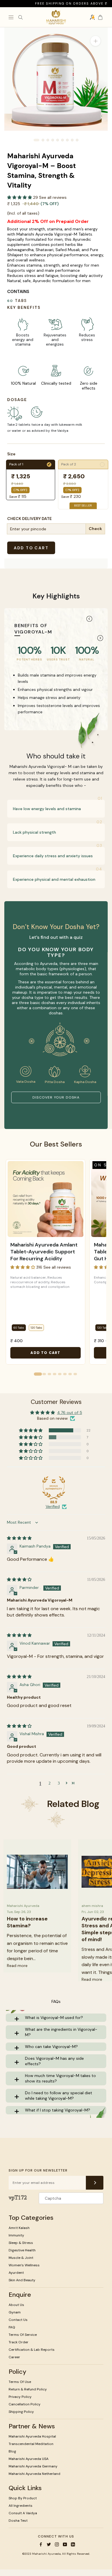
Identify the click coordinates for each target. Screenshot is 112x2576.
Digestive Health (22, 2250)
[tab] (38, 1374)
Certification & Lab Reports (32, 2350)
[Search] (20, 17)
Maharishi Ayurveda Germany (33, 2466)
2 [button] (50, 1783)
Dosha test (18, 2521)
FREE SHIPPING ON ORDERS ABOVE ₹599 (62, 3)
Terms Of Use (20, 2382)
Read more (17, 1966)
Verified (53, 1506)
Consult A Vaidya (23, 2513)
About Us (16, 2305)
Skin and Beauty (22, 2280)
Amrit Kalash (19, 2228)
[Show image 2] (43, 140)
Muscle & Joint (21, 2258)
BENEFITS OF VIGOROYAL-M (33, 629)
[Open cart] (100, 17)
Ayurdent (16, 2273)
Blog (12, 2451)
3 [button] (59, 1783)
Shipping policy (21, 2412)
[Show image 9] (77, 140)
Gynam (15, 2312)
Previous (89, 619)
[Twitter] (49, 2544)
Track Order (19, 2342)
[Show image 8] (72, 140)
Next (100, 638)
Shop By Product (23, 2498)
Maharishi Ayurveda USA (29, 2459)
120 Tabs (36, 1328)
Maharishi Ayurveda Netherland (34, 2474)
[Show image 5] (58, 140)
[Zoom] (95, 41)
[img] (19, 1538)
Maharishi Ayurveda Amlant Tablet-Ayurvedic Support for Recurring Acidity (44, 1252)
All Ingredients (21, 2506)
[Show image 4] (53, 140)
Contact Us (18, 2320)
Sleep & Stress (21, 2243)
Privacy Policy (20, 2397)
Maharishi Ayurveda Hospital (32, 2436)
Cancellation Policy (25, 2404)
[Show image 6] (62, 140)
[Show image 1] (36, 140)
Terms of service (23, 2335)
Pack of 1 (30, 464)
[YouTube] (65, 2544)
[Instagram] (57, 2544)
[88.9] (54, 1488)
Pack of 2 (83, 464)
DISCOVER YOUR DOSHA (56, 1097)
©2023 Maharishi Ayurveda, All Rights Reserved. (56, 2554)
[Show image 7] (67, 140)
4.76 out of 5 (70, 1413)
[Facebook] (41, 2544)
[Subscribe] (95, 2183)
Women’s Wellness (24, 2265)
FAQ (12, 2327)
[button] (20, 197)
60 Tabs (19, 1328)
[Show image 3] (48, 140)
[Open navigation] (11, 17)
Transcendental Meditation (31, 2444)
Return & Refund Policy (28, 2389)
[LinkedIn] (73, 2544)
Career (14, 2357)
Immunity (16, 2235)
